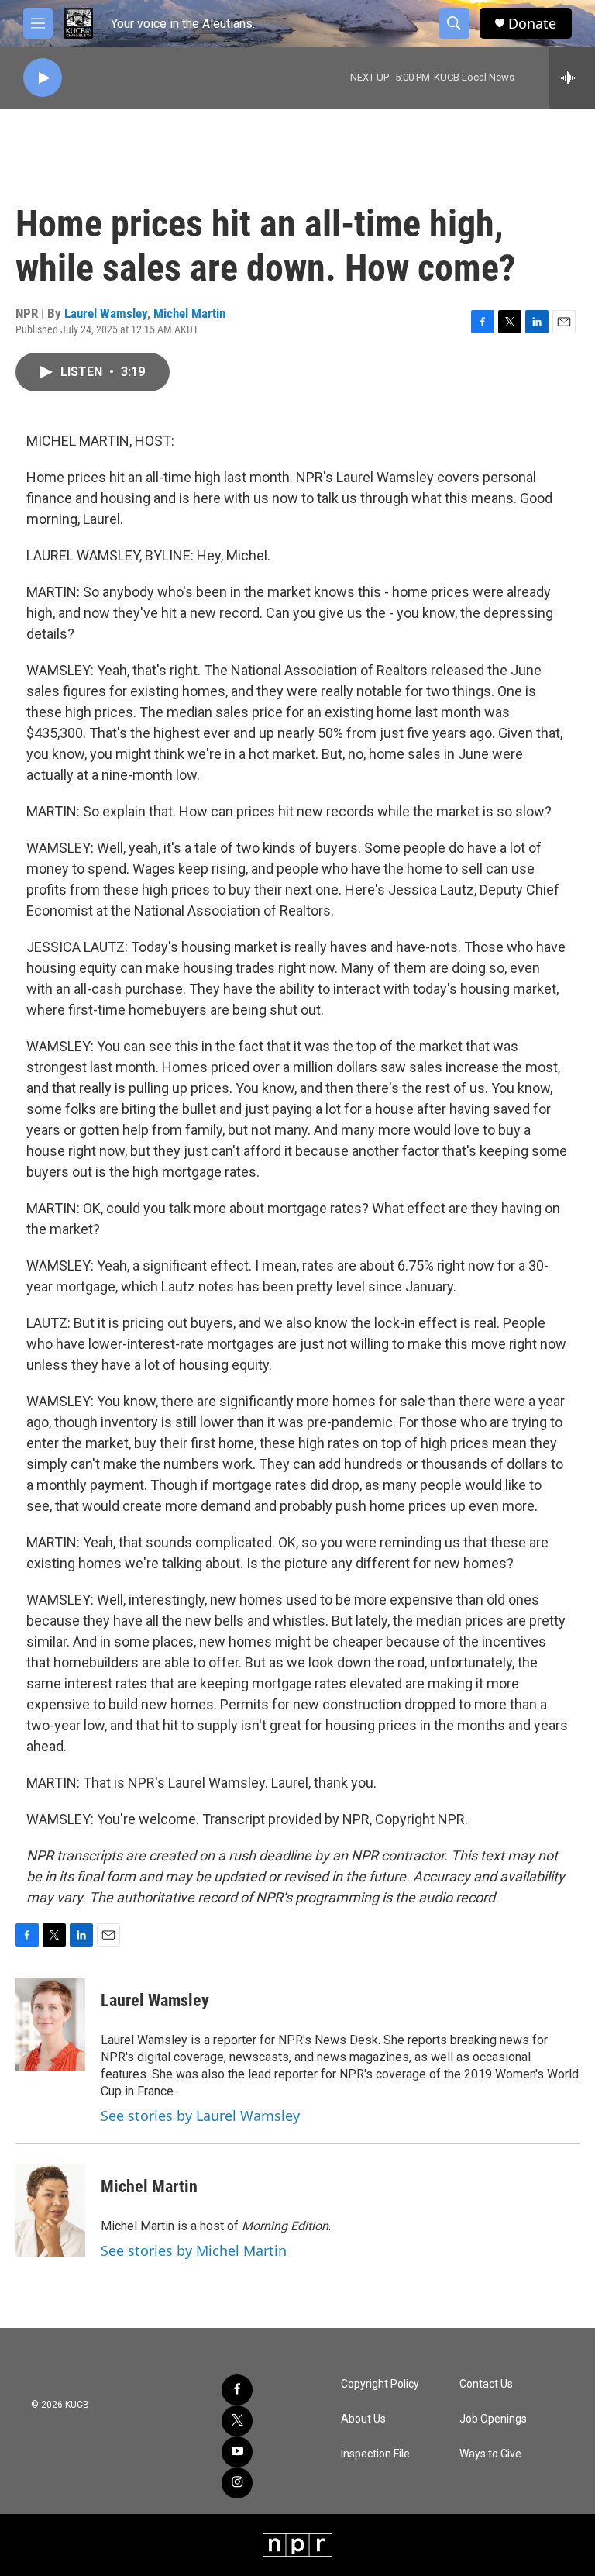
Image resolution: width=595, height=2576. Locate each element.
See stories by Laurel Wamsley (200, 2116)
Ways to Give (490, 2454)
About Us (363, 2419)
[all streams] (572, 78)
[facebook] (237, 2390)
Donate (532, 24)
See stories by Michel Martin (194, 2250)
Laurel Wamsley (106, 313)
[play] (43, 78)
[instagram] (237, 2483)
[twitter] (237, 2421)
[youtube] (237, 2452)
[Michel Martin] (50, 2210)
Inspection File (375, 2454)
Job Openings (493, 2419)
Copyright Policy (380, 2384)
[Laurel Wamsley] (50, 2024)
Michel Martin (189, 313)
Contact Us (486, 2384)
